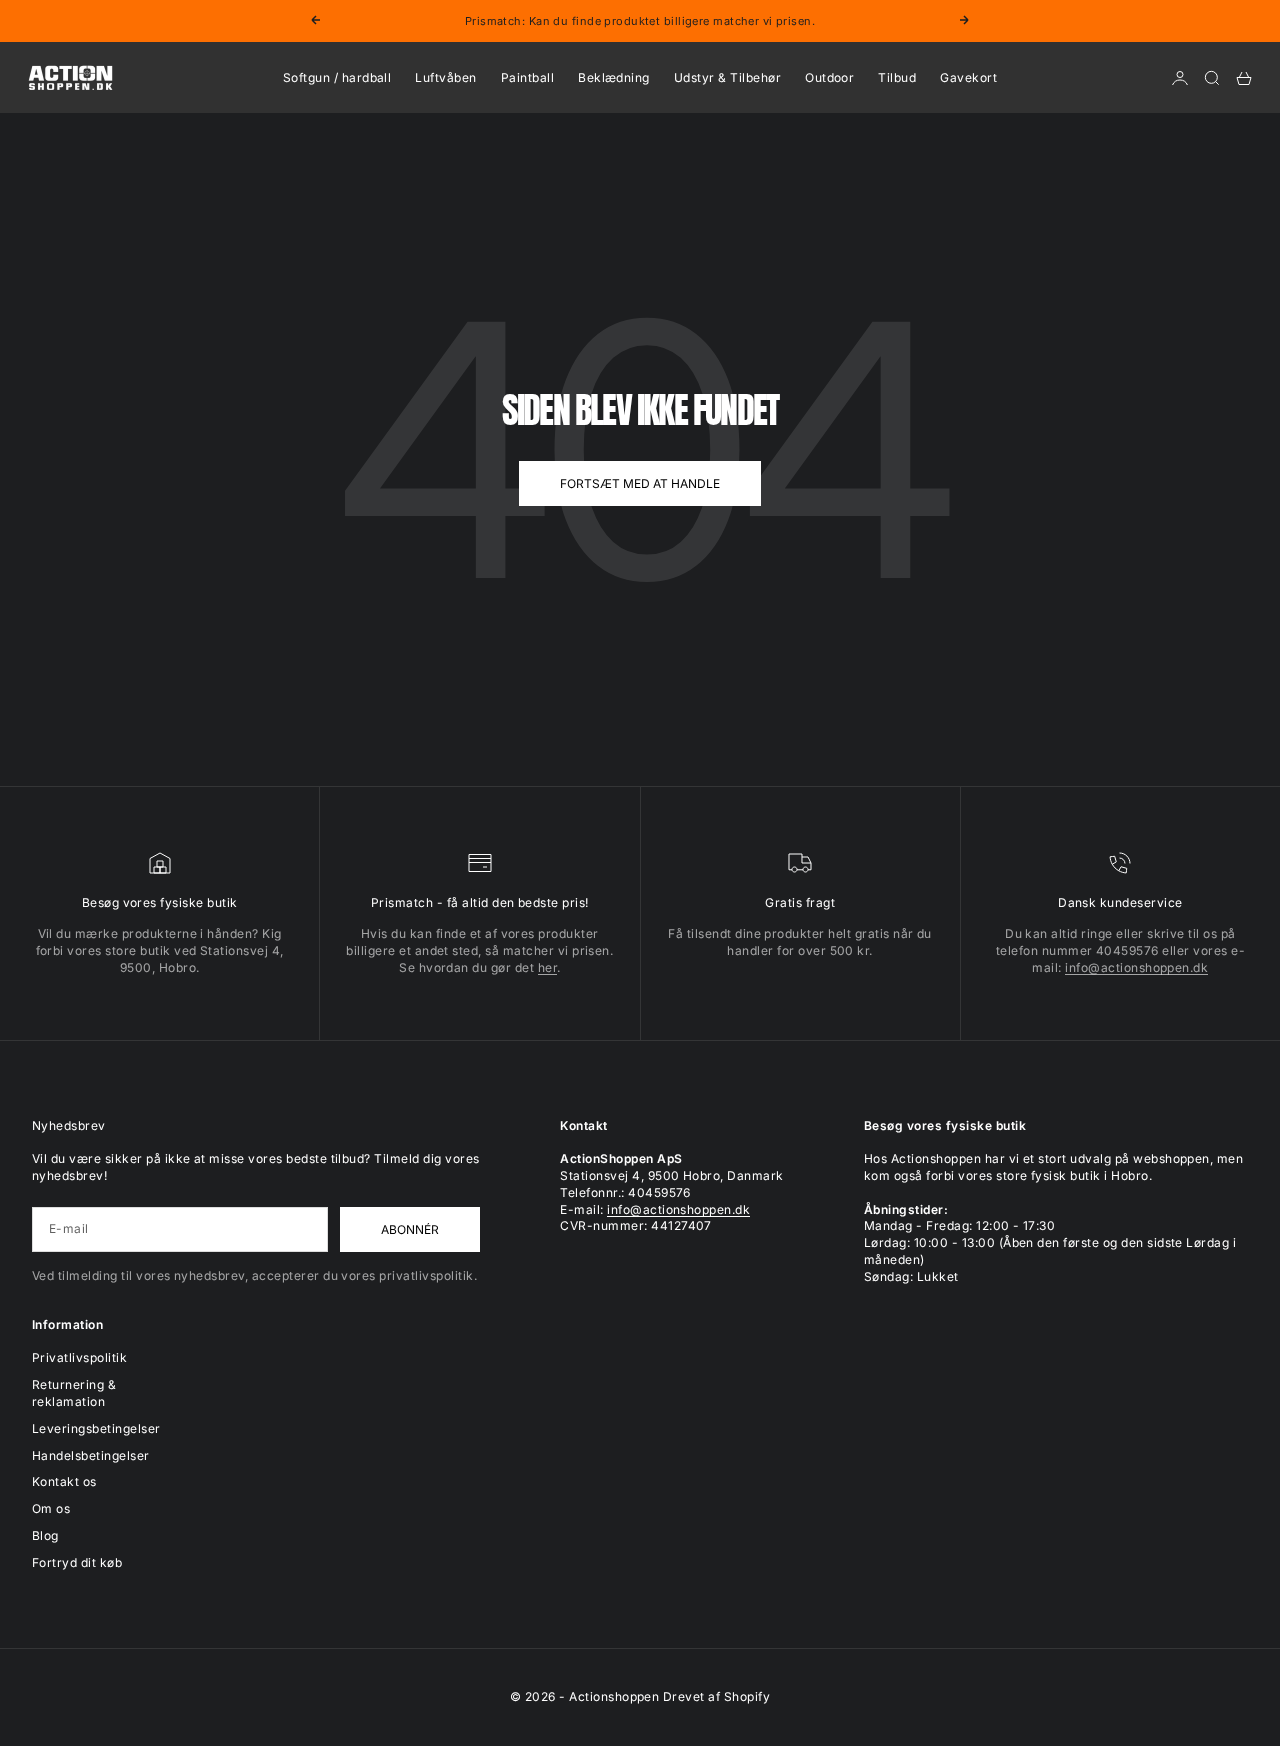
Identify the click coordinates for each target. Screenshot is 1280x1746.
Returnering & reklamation (74, 1393)
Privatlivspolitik (79, 1357)
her (547, 967)
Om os (51, 1508)
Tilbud (897, 77)
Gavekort (968, 77)
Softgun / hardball (337, 77)
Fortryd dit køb (77, 1562)
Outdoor (829, 77)
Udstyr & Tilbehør (727, 77)
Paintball (527, 77)
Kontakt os (64, 1481)
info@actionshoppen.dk (1136, 967)
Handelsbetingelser (91, 1455)
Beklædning (614, 77)
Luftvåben (445, 77)
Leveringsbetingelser (96, 1428)
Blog (45, 1535)
